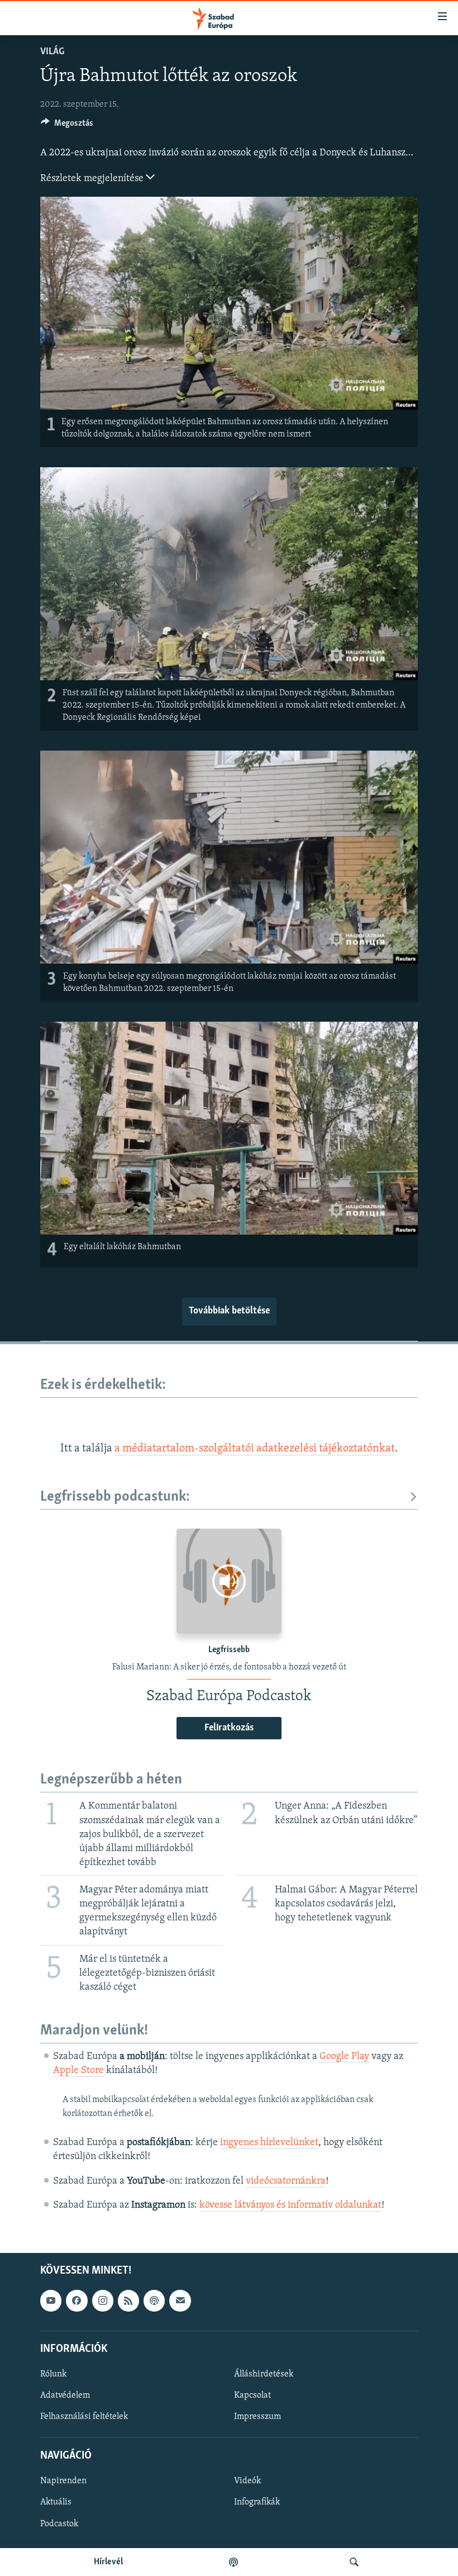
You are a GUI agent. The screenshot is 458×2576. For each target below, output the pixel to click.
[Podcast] (154, 2300)
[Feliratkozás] (180, 2300)
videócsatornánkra (286, 2181)
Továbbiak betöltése (229, 1311)
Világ (52, 52)
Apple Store (78, 2071)
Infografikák (257, 2503)
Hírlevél (108, 2562)
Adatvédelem (65, 2395)
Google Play (344, 2057)
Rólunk (53, 2374)
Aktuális (56, 2503)
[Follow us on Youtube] (51, 2300)
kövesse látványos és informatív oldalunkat (290, 2205)
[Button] (67, 126)
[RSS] (128, 2300)
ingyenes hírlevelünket (269, 2143)
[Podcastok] (233, 2562)
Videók (247, 2481)
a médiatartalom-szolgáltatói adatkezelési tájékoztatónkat (255, 1449)
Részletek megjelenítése (93, 179)
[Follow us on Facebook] (77, 2300)
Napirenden (63, 2481)
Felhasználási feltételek (84, 2417)
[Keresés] (354, 2562)
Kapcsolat (252, 2395)
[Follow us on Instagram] (103, 2300)
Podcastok (59, 2524)
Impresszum (257, 2417)
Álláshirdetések (264, 2374)
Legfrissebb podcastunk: (115, 1497)
